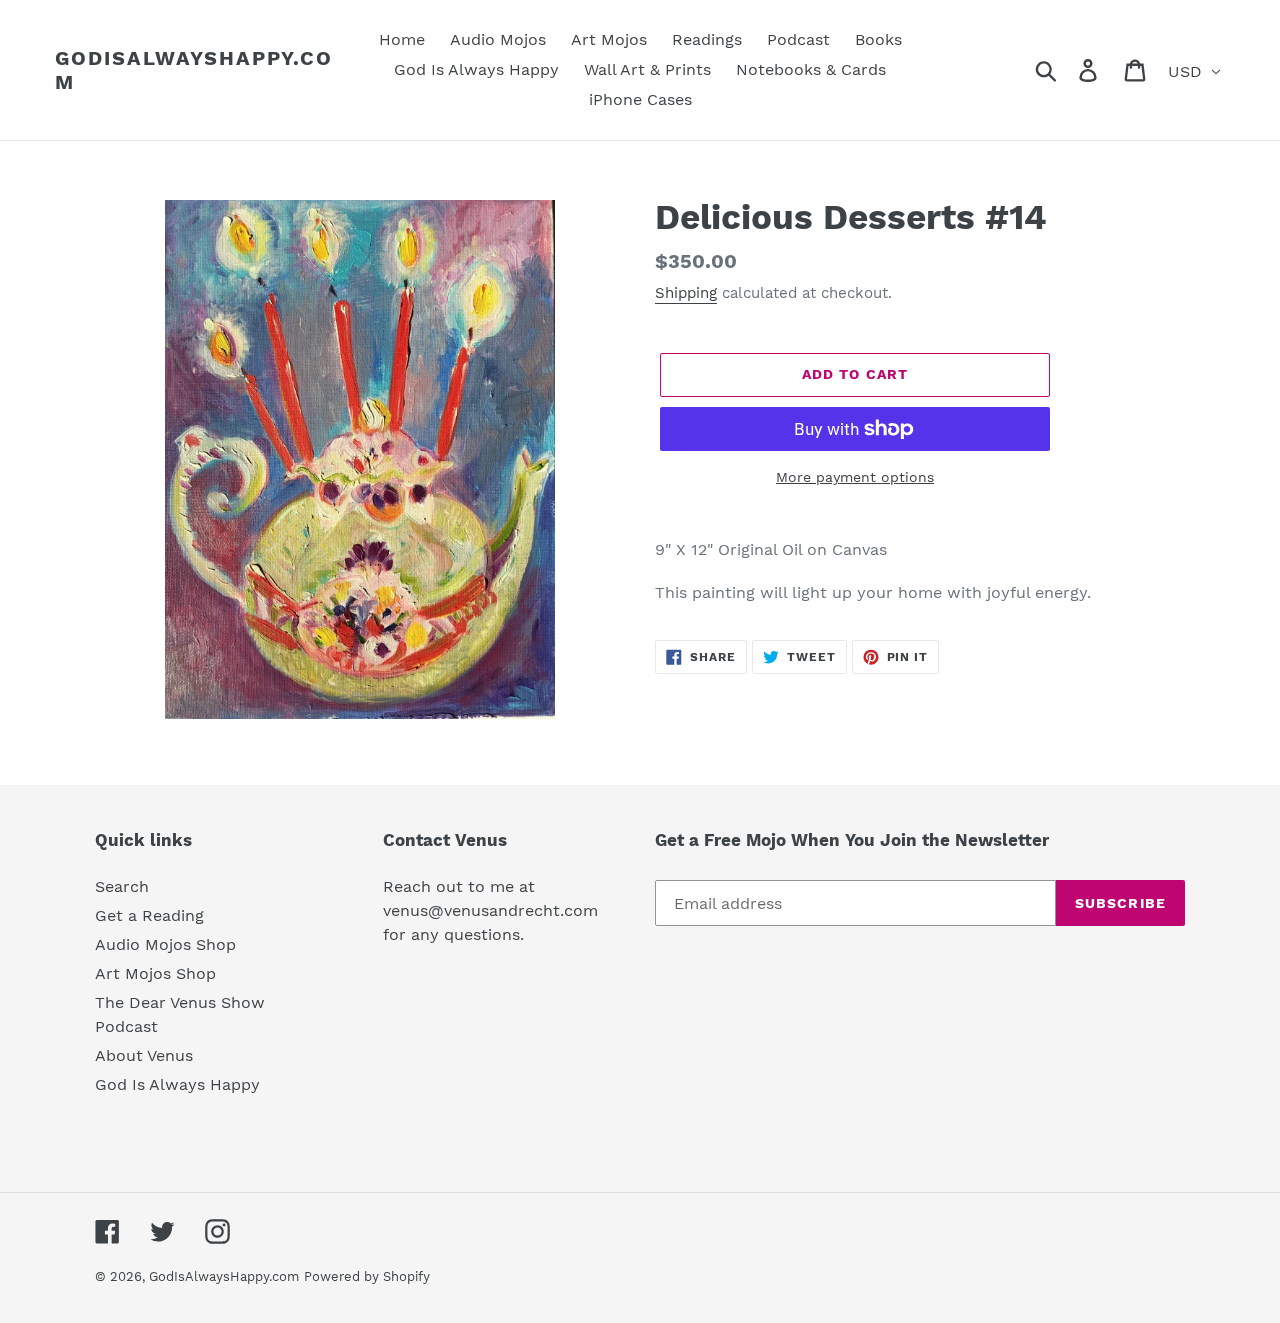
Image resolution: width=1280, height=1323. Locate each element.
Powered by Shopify (367, 1276)
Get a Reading (149, 915)
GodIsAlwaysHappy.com (194, 70)
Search (122, 886)
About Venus (144, 1055)
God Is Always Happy (177, 1084)
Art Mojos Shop (155, 973)
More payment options (855, 477)
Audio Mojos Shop (165, 944)
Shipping (686, 293)
